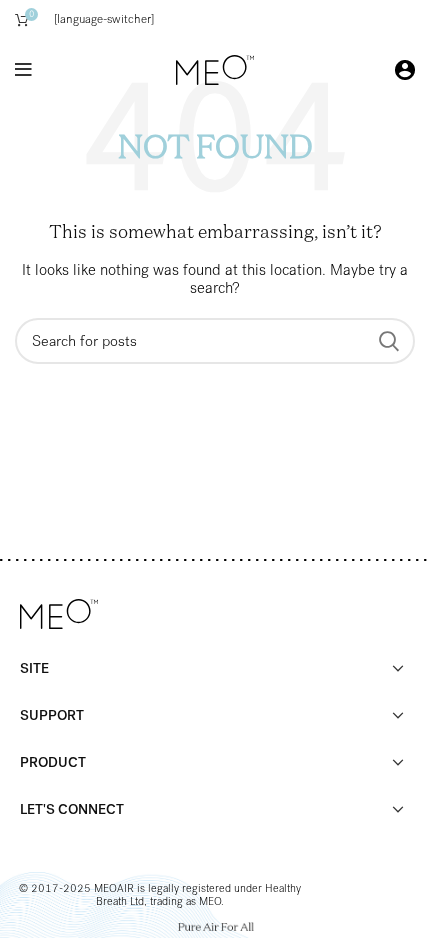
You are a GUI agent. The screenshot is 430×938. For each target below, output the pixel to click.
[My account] (405, 70)
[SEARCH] (388, 341)
